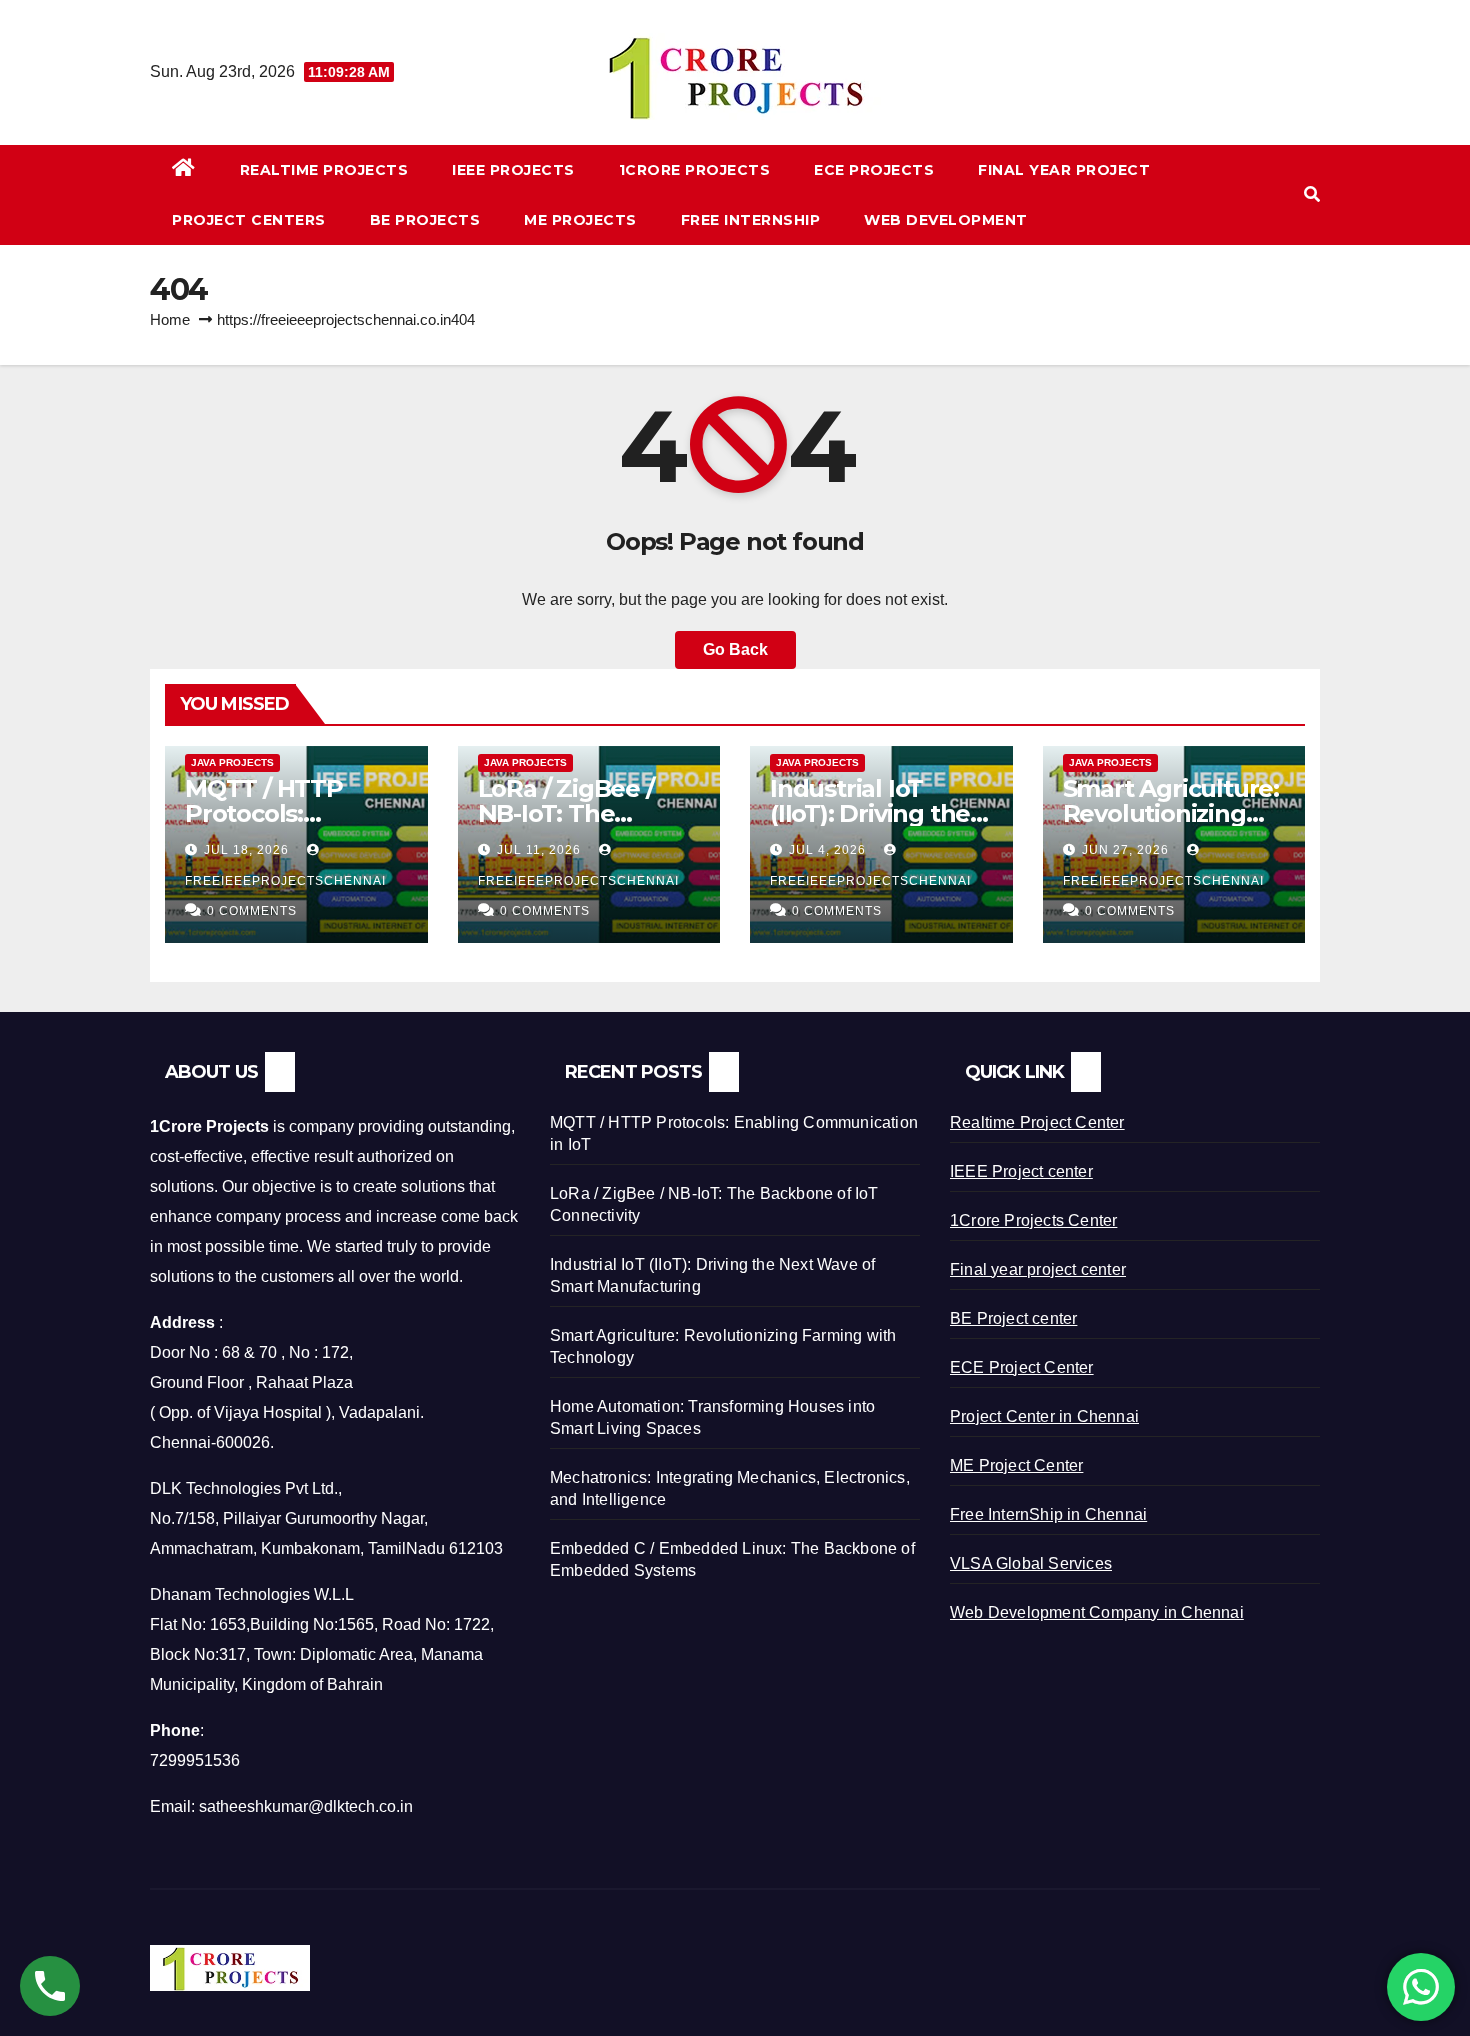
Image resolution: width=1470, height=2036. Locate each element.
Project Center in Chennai (1044, 1416)
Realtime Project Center (1037, 1122)
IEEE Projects (513, 170)
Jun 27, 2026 (1125, 850)
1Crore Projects (695, 170)
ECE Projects (874, 170)
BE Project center (1013, 1318)
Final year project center (1038, 1269)
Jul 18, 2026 (246, 850)
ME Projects (580, 220)
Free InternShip (751, 220)
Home (170, 319)
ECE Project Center (1022, 1367)
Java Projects (232, 762)
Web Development (946, 220)
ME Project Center (1016, 1465)
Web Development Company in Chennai (1097, 1612)
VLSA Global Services (1031, 1563)
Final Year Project (1064, 170)
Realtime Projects (324, 170)
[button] (1312, 194)
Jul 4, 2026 (827, 850)
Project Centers (249, 220)
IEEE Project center (1021, 1171)
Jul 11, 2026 (539, 850)
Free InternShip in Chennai (1048, 1514)
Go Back (735, 649)
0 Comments (252, 911)
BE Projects (425, 220)
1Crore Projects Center (1033, 1220)
